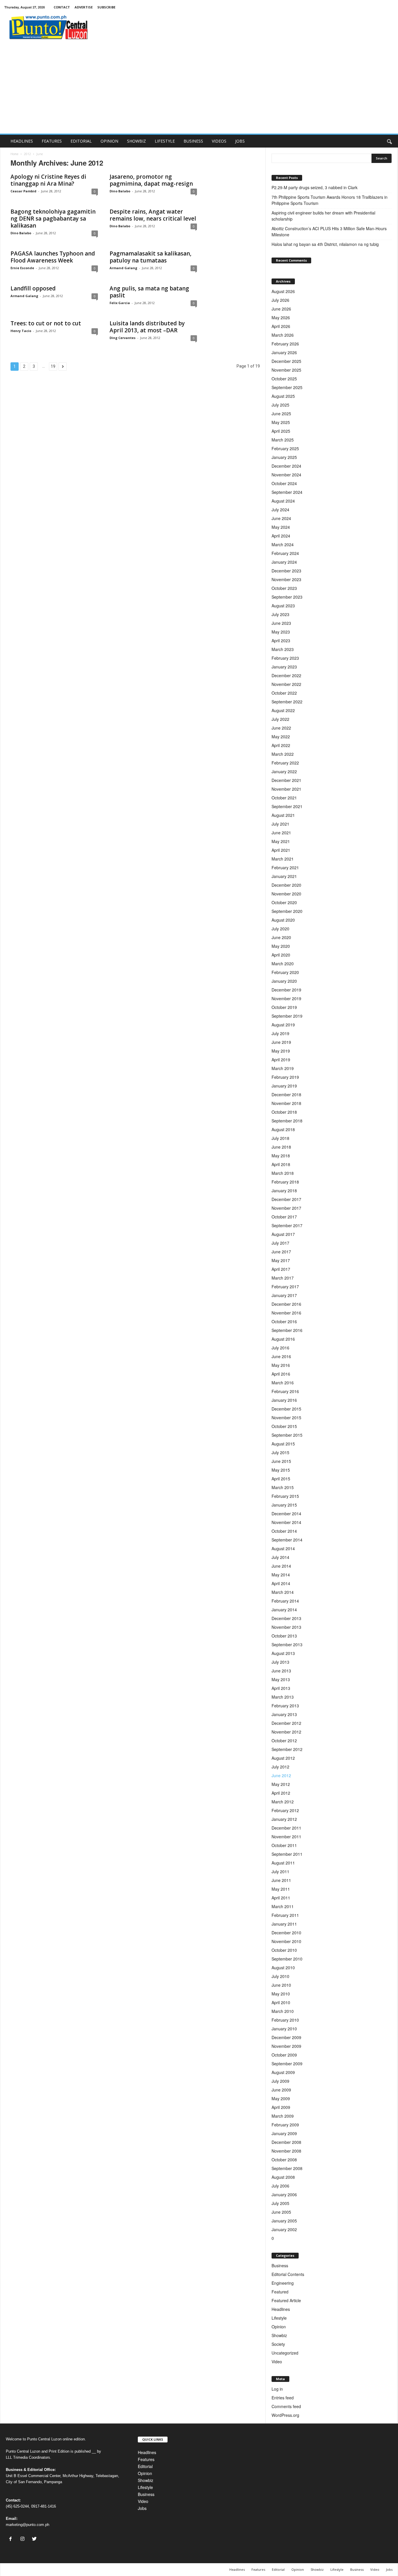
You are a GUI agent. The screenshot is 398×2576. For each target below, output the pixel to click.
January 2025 (284, 457)
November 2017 (286, 1208)
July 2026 (280, 300)
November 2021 (286, 789)
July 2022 (280, 719)
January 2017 (284, 1295)
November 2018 (286, 1103)
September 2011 (287, 1854)
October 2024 (284, 483)
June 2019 (281, 1042)
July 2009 (280, 2081)
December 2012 (286, 1723)
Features (146, 2459)
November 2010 (286, 1941)
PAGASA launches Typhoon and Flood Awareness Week (53, 257)
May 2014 (281, 1575)
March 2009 (283, 2116)
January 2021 (284, 876)
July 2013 (280, 1662)
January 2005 (284, 2221)
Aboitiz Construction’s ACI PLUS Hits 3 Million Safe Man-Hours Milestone (329, 231)
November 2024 (286, 475)
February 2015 (285, 1496)
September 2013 (287, 1644)
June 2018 (281, 1147)
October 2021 (284, 798)
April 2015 (281, 1479)
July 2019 (280, 1033)
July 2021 (280, 824)
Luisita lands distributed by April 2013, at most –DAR (147, 327)
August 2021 (283, 815)
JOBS (240, 141)
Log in (277, 2389)
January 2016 (284, 1400)
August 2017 (283, 1234)
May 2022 (281, 737)
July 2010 (280, 1976)
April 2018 (281, 1164)
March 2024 (283, 544)
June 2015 (281, 1461)
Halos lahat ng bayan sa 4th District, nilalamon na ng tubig (326, 244)
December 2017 (286, 1199)
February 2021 (285, 867)
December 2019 (286, 990)
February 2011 (285, 1915)
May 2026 (281, 317)
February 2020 (285, 972)
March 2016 (283, 1383)
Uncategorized (285, 2353)
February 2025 (285, 448)
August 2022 (283, 710)
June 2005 (281, 2212)
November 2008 (286, 2151)
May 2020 (281, 946)
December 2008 (286, 2142)
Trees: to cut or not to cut (46, 323)
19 (53, 366)
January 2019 (284, 1086)
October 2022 (284, 693)
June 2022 (281, 728)
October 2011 (284, 1845)
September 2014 (287, 1540)
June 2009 (281, 2090)
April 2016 (281, 1374)
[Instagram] (24, 2539)
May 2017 (281, 1260)
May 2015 (281, 1470)
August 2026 (283, 291)
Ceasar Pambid (23, 191)
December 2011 (286, 1828)
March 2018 (283, 1173)
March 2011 (283, 1906)
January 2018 (284, 1191)
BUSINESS (193, 141)
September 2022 (287, 702)
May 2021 (281, 841)
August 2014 (283, 1548)
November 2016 (286, 1313)
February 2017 (285, 1287)
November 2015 (286, 1417)
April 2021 (281, 850)
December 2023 (286, 571)
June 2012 (281, 1775)
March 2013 (283, 1697)
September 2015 (287, 1435)
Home (14, 154)
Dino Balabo (120, 191)
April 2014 (281, 1583)
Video (277, 2362)
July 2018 (280, 1138)
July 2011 (280, 1871)
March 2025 (283, 440)
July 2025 (280, 405)
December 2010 (286, 1933)
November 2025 (286, 370)
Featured (280, 2292)
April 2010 (281, 2002)
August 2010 (283, 1968)
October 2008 (284, 2160)
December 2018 (286, 1094)
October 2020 (284, 902)
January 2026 (284, 352)
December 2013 (286, 1618)
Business (280, 2265)
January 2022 (284, 771)
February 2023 (285, 658)
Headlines (281, 2309)
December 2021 (286, 780)
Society (278, 2344)
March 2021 (283, 859)
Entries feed (283, 2398)
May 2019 (281, 1051)
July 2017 (280, 1243)
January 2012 (284, 1819)
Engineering (283, 2283)
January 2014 (284, 1610)
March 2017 (283, 1278)
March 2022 (283, 754)
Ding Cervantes (123, 338)
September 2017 (287, 1225)
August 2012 (283, 1758)
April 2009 (281, 2107)
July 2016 (280, 1348)
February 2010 (285, 2020)
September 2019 (287, 1016)
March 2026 (283, 335)
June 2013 (281, 1671)
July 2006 (280, 2186)
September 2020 (287, 911)
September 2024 (287, 492)
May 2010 (281, 1994)
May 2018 (281, 1156)
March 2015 (283, 1487)
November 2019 (286, 998)
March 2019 (283, 1068)
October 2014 (284, 1531)
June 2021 (281, 833)
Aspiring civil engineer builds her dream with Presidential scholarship (323, 216)
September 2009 (287, 2064)
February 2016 (285, 1391)
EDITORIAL (81, 141)
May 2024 (281, 527)
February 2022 (285, 763)
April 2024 (281, 536)
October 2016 (284, 1321)
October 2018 (284, 1112)
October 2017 (284, 1217)
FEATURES (52, 141)
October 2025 (284, 379)
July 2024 (280, 510)
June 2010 (281, 1985)
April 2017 (281, 1269)
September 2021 (287, 806)
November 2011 (286, 1837)
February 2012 (285, 1810)
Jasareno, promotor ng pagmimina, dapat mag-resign (151, 180)
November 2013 (286, 1627)
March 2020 (283, 964)
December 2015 (286, 1409)
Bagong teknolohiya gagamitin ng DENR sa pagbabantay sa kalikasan (53, 219)
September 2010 (287, 1959)
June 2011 (281, 1880)
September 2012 (287, 1749)
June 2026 (281, 309)
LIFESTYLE (165, 141)
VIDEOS (219, 141)
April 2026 (281, 326)
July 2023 (280, 614)
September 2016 (287, 1330)
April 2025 (281, 431)
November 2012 (286, 1732)
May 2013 (281, 1679)
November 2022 (286, 684)
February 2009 (285, 2125)
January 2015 (284, 1505)
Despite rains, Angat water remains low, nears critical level (153, 215)
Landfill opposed (33, 288)
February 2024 (285, 553)
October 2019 (284, 1007)
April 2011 (281, 1898)
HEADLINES (22, 141)
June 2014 (281, 1566)
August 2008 (283, 2177)
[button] (389, 141)
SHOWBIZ (137, 141)
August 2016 (283, 1339)
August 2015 (283, 1444)
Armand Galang (123, 268)
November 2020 (286, 894)
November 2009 (286, 2046)
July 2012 (280, 1767)
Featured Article (286, 2300)
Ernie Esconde (22, 268)
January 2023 (284, 667)
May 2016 (281, 1365)
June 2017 (281, 1252)
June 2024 (281, 518)
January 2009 (284, 2133)
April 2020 (281, 955)
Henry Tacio (21, 331)
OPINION (109, 141)
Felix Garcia (120, 303)
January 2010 (284, 2029)
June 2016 (281, 1356)
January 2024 (284, 562)
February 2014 (285, 1601)
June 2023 (281, 623)
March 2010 (283, 2011)
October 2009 (284, 2055)
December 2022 (286, 675)
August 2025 (283, 396)
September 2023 (287, 597)
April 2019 (281, 1060)
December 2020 (286, 885)
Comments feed (286, 2406)
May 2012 (281, 1784)
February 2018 (285, 1182)
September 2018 (287, 1121)
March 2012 (283, 1802)
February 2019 (285, 1077)
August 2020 (283, 920)
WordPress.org (285, 2415)
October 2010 (284, 1950)
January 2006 (284, 2194)
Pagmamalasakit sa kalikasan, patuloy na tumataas (150, 257)
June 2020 (281, 937)
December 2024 (286, 466)
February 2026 (285, 344)
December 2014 (286, 1514)
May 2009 (281, 2098)
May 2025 (281, 422)
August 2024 (283, 501)
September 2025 (287, 387)
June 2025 (281, 414)
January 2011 (284, 1924)
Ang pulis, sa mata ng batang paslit (149, 292)
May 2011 (281, 1889)
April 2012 (281, 1793)
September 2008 (287, 2168)
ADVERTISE (84, 7)
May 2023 (281, 632)
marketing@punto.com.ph (28, 2525)
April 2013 (281, 1688)
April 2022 (281, 745)
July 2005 (280, 2203)
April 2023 (281, 641)
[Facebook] (12, 2539)
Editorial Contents (288, 2274)
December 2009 (286, 2037)
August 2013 (283, 1653)
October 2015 (284, 1426)
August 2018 (283, 1129)
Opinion (279, 2327)
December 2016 (286, 1304)
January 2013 (284, 1714)
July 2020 (280, 929)
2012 (27, 154)
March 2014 (283, 1592)
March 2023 (283, 649)
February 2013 (285, 1706)
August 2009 (283, 2072)
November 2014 (286, 1522)
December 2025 (286, 361)
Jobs (142, 2508)
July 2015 (280, 1452)
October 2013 (284, 1636)
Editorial (145, 2466)
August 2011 (283, 1863)
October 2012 (284, 1741)
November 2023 (286, 579)
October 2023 (284, 588)
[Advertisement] (199, 90)
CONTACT (62, 7)
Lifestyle (279, 2318)
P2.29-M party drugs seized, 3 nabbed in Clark (315, 187)
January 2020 (284, 981)
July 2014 (280, 1557)
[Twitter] (35, 2539)
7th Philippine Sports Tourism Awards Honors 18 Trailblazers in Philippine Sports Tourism (330, 200)
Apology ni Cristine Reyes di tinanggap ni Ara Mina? (48, 180)
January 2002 (284, 2229)
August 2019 (283, 1025)
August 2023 (283, 606)
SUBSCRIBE (106, 7)
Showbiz (279, 2335)
